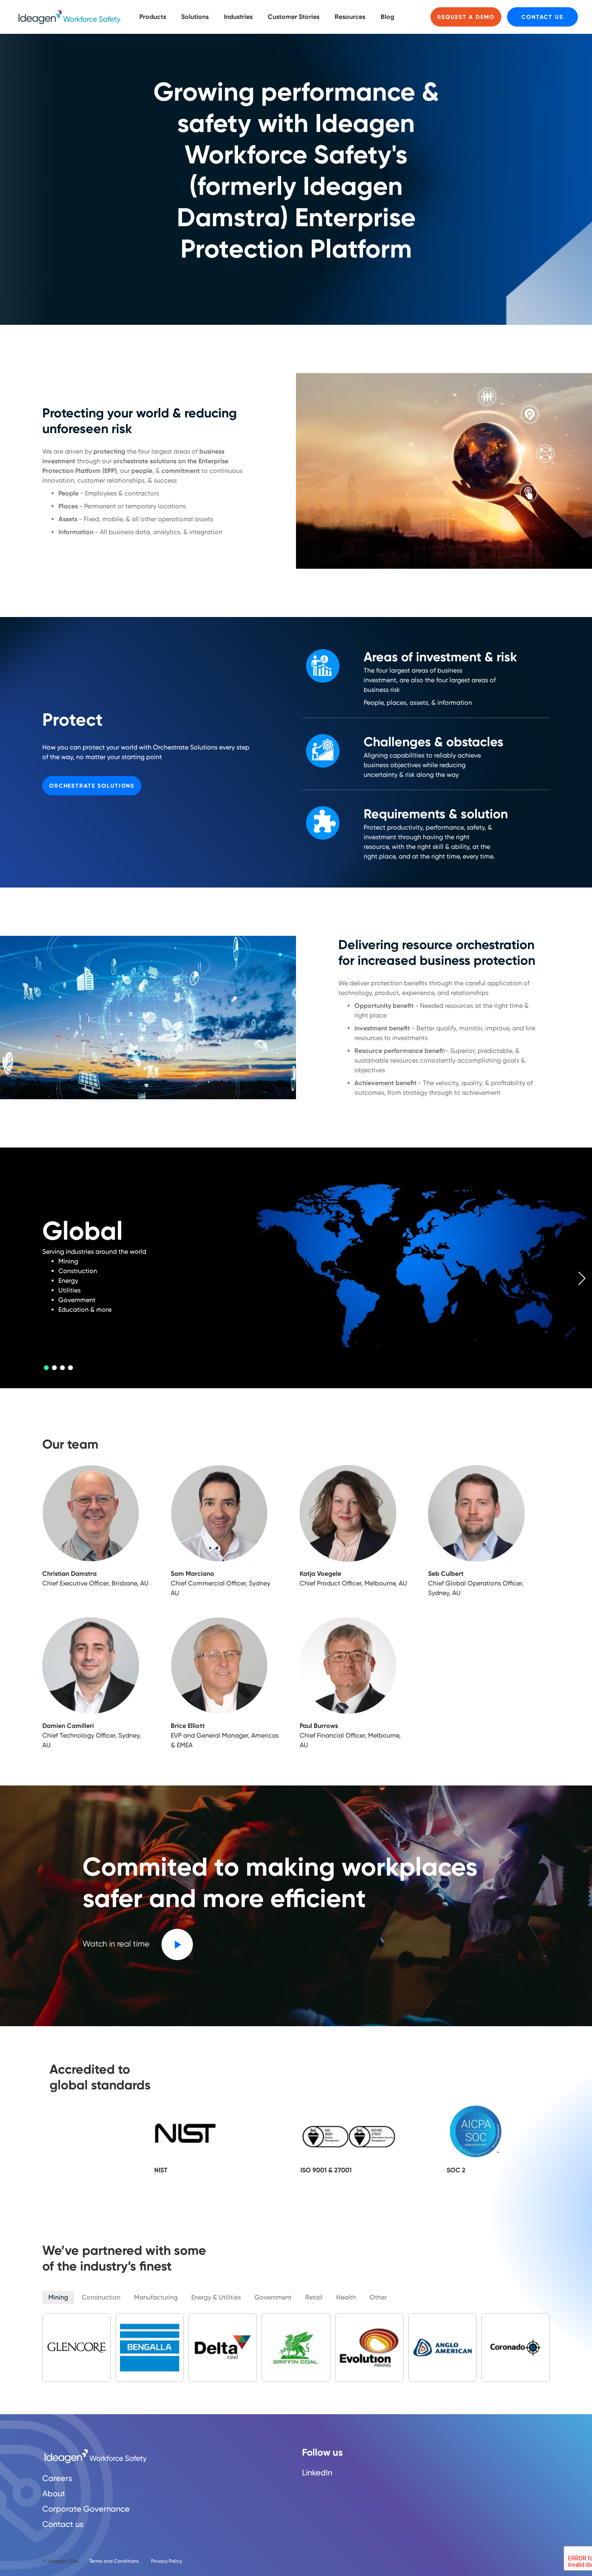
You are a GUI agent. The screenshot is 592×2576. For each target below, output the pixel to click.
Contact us (542, 17)
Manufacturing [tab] (156, 2297)
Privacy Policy (167, 2561)
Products (153, 17)
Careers (57, 2478)
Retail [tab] (314, 2297)
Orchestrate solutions (92, 786)
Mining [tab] (58, 2297)
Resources (350, 17)
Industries (238, 17)
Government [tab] (273, 2297)
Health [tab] (346, 2297)
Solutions (195, 17)
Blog (387, 17)
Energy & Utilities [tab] (216, 2297)
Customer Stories (294, 17)
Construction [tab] (101, 2297)
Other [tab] (378, 2297)
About (54, 2493)
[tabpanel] (296, 1268)
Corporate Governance (86, 2509)
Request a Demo (466, 17)
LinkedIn (317, 2473)
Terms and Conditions (114, 2561)
